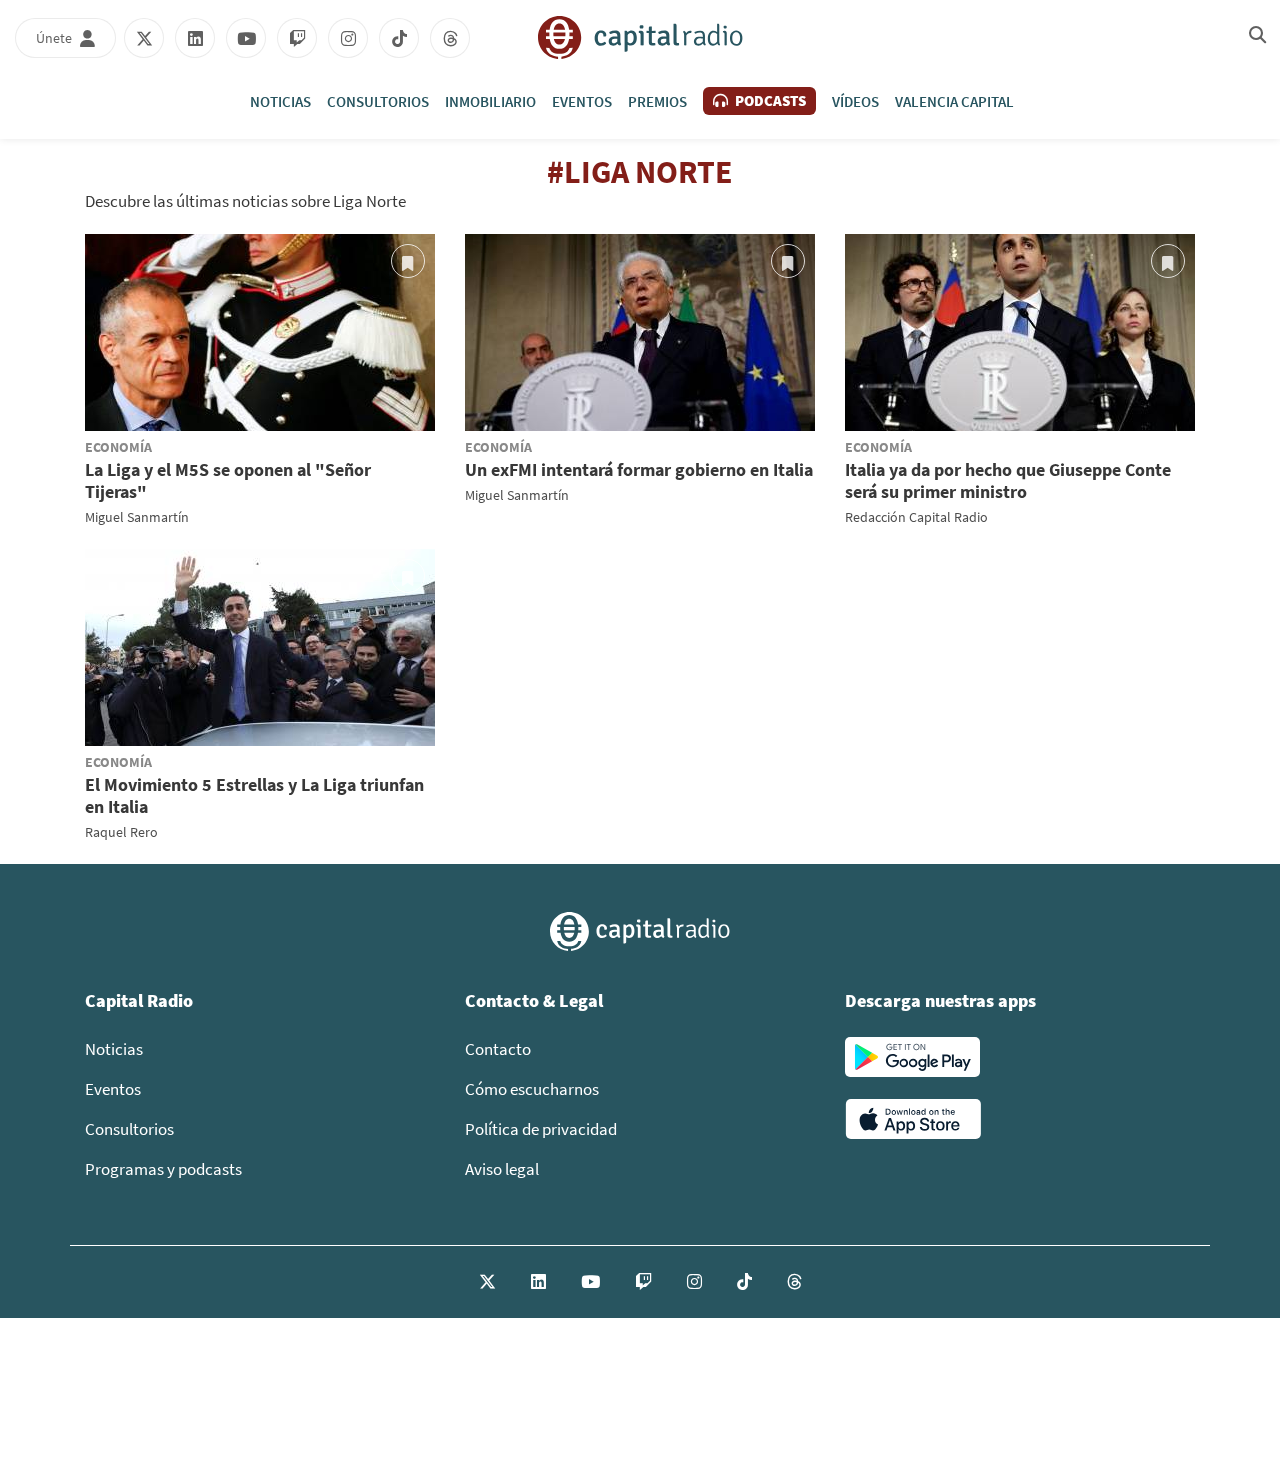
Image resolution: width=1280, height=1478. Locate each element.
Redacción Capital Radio (916, 517)
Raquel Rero (121, 832)
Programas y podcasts (163, 1169)
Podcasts (769, 100)
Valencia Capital (954, 101)
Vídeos (855, 101)
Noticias (280, 101)
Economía (118, 447)
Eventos (582, 101)
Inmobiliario (490, 101)
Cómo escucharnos (532, 1089)
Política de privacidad (541, 1129)
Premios (657, 101)
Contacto (498, 1049)
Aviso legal (502, 1169)
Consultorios (378, 101)
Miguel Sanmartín (137, 517)
